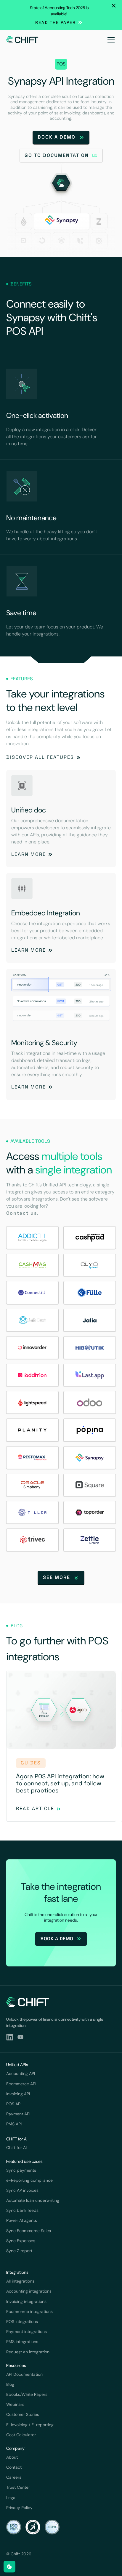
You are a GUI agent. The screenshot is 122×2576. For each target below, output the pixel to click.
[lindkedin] (10, 2037)
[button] (110, 40)
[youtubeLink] (20, 2037)
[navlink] (22, 40)
